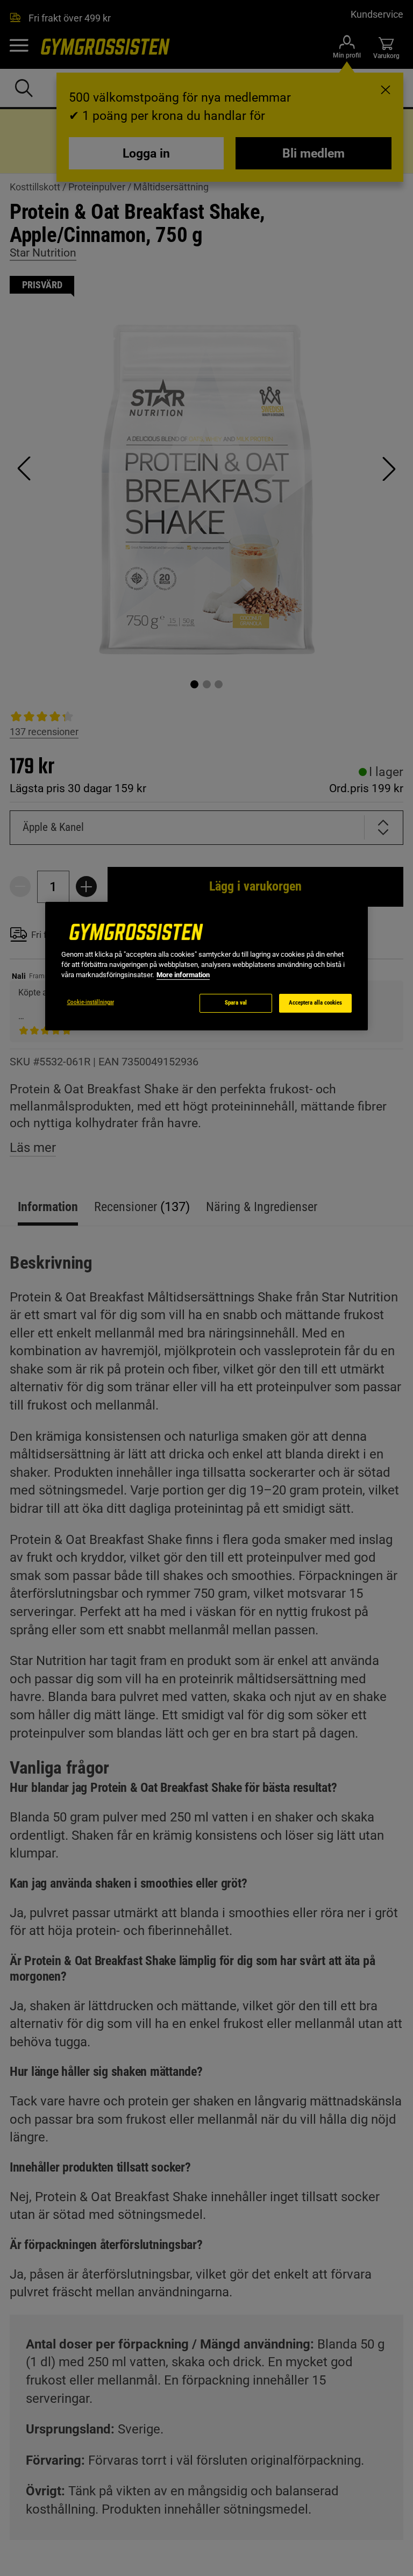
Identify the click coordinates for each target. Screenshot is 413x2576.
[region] (206, 966)
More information (183, 975)
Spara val (236, 1003)
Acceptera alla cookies (315, 1003)
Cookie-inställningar (91, 1002)
